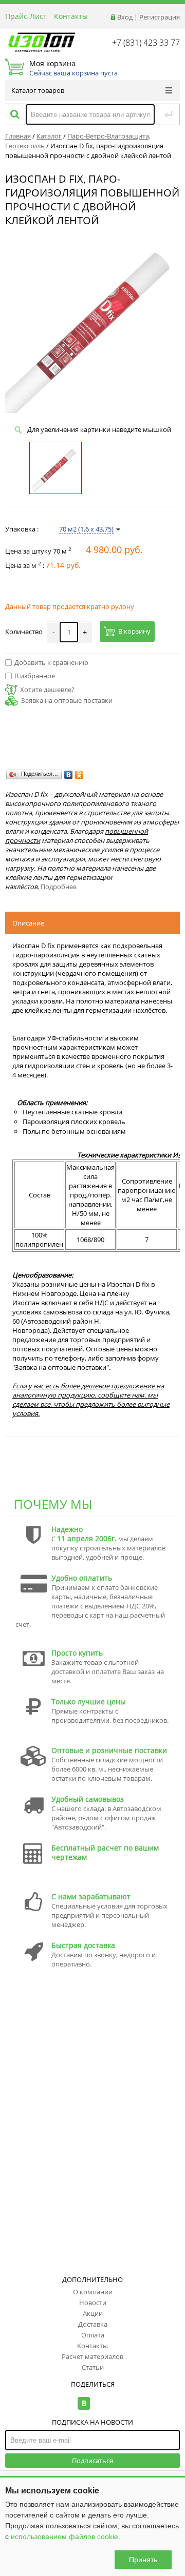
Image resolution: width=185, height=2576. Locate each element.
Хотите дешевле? (47, 690)
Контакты (71, 16)
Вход (125, 17)
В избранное (35, 676)
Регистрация (160, 17)
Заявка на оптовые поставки (67, 700)
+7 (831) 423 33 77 (146, 43)
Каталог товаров (38, 90)
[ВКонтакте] (69, 775)
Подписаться (92, 2461)
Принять (143, 2560)
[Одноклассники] (79, 775)
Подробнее (59, 887)
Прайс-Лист (26, 16)
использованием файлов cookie (64, 2536)
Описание (28, 923)
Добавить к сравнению (51, 662)
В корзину (134, 632)
